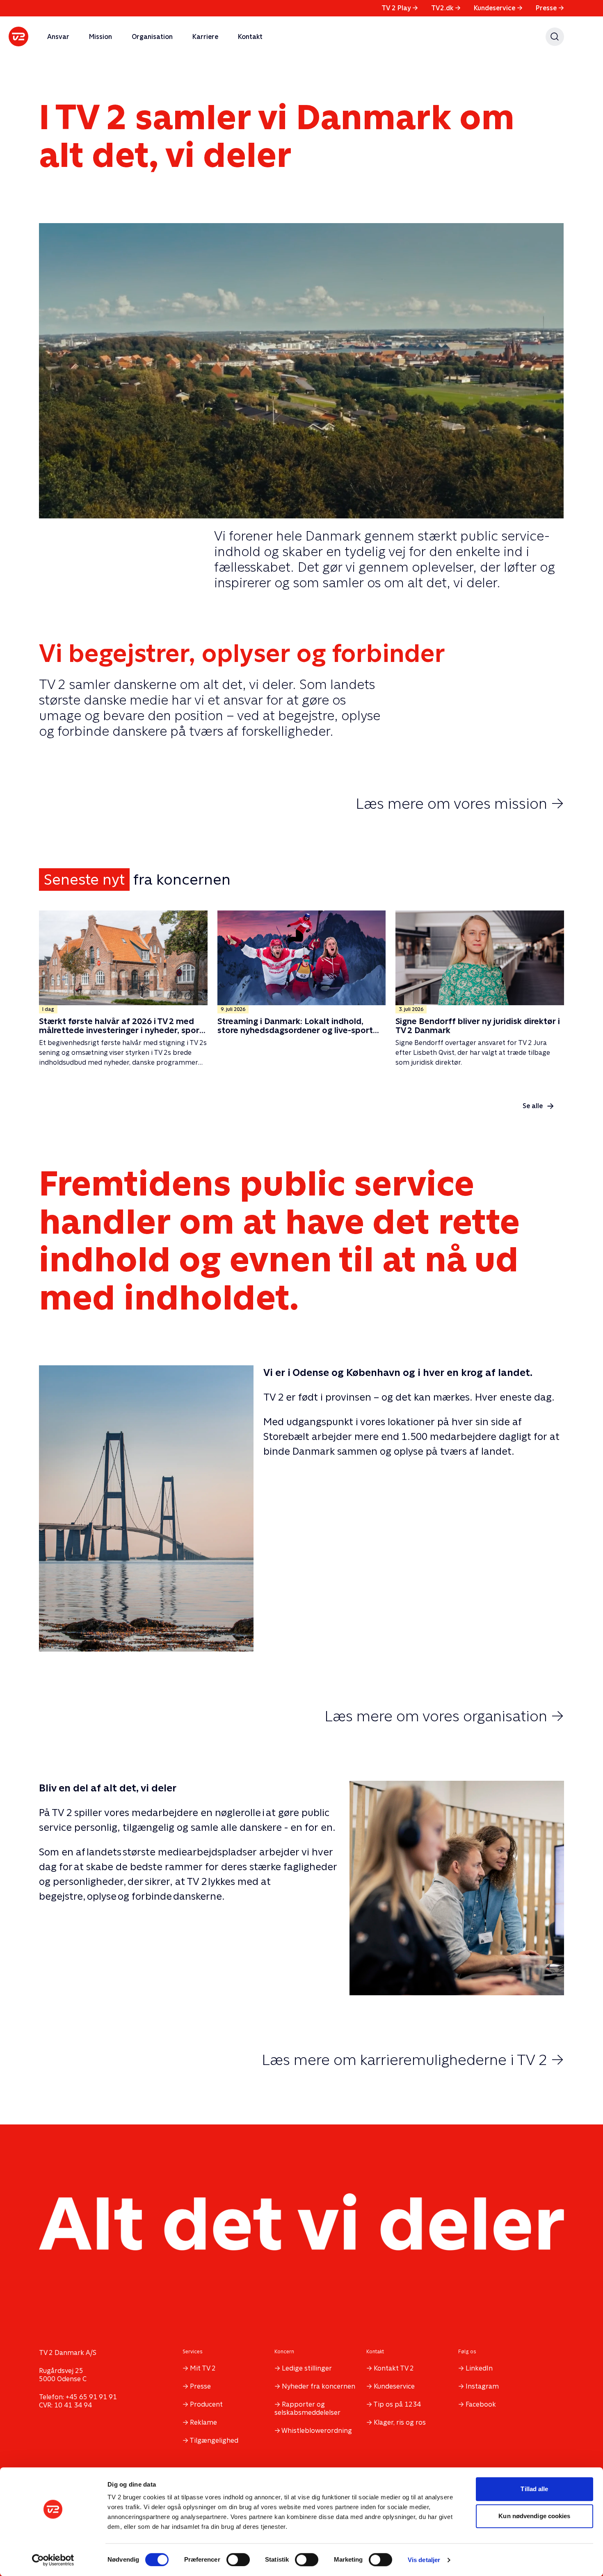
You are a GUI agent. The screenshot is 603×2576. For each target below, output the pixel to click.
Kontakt (250, 37)
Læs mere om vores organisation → (444, 1716)
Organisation (152, 37)
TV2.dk (446, 8)
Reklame (203, 2422)
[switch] (238, 2560)
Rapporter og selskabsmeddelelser (307, 2408)
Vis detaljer (424, 2560)
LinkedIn (479, 2368)
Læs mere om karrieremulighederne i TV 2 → (413, 2060)
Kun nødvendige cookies (534, 2516)
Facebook (481, 2404)
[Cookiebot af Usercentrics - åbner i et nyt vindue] (53, 2560)
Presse (550, 8)
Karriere (205, 37)
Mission (100, 37)
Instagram (482, 2386)
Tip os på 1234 (397, 2404)
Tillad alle (534, 2489)
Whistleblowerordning (317, 2431)
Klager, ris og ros (400, 2422)
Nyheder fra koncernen (319, 2386)
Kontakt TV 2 (394, 2368)
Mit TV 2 (203, 2368)
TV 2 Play (400, 8)
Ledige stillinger (307, 2368)
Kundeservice (498, 8)
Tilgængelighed (214, 2440)
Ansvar (58, 37)
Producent (206, 2404)
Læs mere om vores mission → (460, 803)
